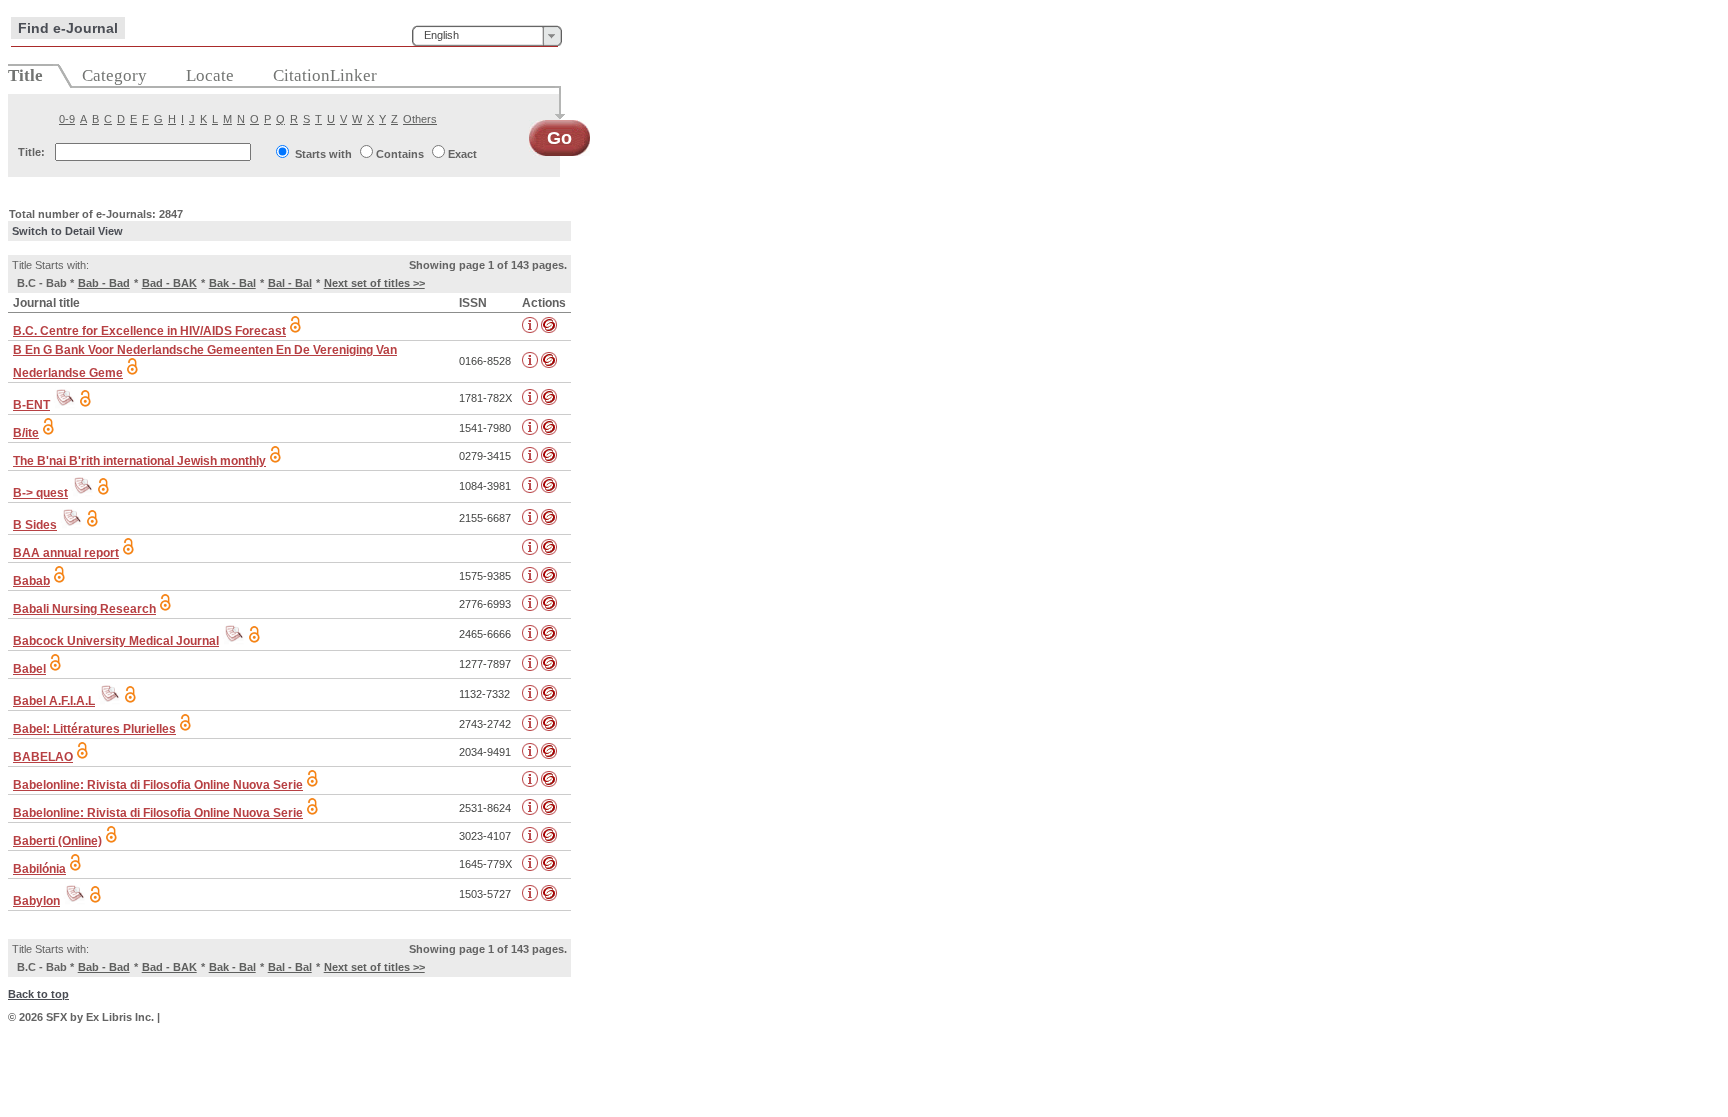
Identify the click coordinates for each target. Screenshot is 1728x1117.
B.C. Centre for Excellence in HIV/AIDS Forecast (149, 331)
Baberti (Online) (57, 841)
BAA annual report (66, 553)
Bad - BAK (169, 283)
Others (420, 119)
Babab (31, 581)
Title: (31, 152)
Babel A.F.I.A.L (54, 701)
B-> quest (40, 493)
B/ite (26, 433)
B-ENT (31, 405)
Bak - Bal (232, 283)
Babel (29, 669)
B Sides (35, 525)
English (441, 35)
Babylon (36, 901)
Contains (400, 154)
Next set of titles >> (374, 283)
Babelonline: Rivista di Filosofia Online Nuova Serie (158, 785)
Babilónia (39, 869)
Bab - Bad (104, 283)
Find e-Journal (68, 28)
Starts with (323, 154)
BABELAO (43, 757)
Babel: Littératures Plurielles (94, 729)
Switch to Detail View (67, 231)
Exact (462, 154)
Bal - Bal (290, 283)
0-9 (67, 119)
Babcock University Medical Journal (116, 641)
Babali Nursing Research (84, 609)
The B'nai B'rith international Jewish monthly (139, 461)
